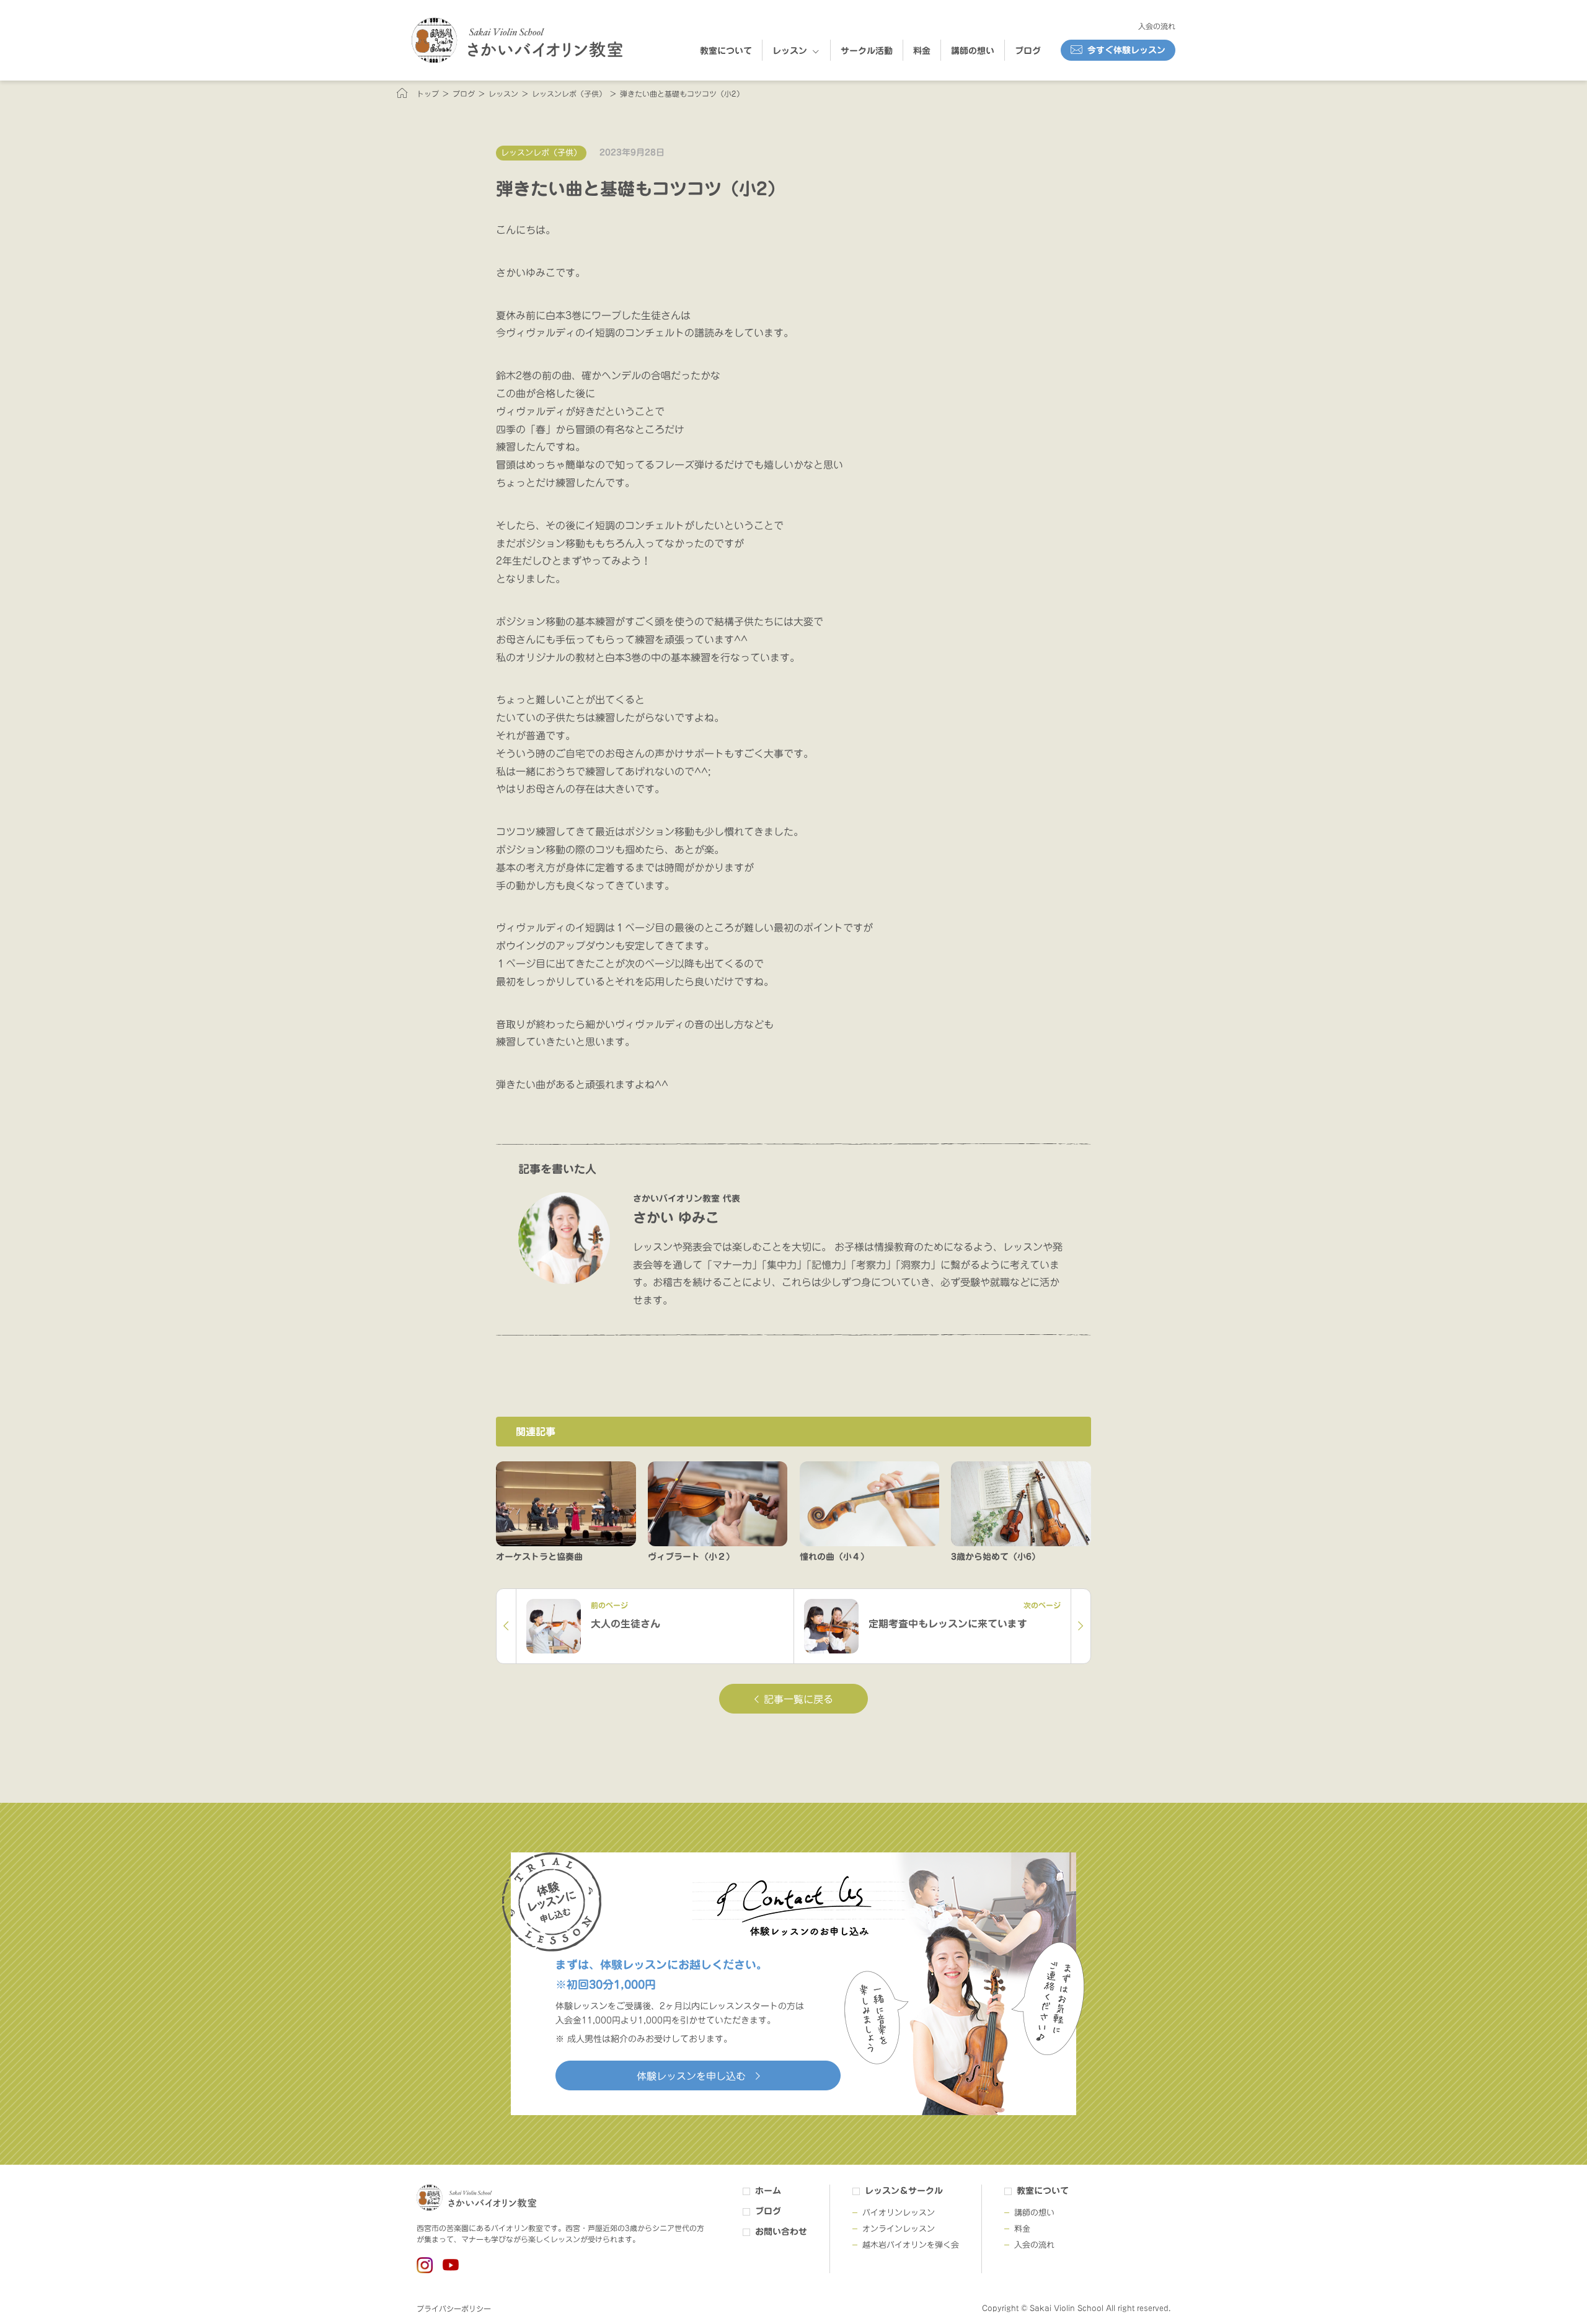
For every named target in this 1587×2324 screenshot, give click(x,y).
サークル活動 (867, 51)
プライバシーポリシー (454, 2309)
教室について (726, 51)
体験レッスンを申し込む (691, 2076)
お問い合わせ (781, 2232)
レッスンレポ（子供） (541, 153)
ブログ (1028, 51)
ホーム (768, 2191)
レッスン (790, 51)
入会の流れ (1157, 26)
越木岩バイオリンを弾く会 (911, 2245)
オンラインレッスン (899, 2229)
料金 (922, 51)
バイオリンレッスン (899, 2213)
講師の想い (973, 51)
